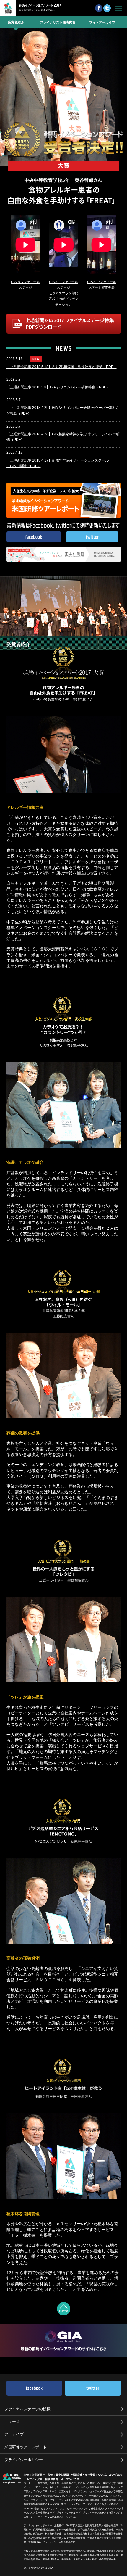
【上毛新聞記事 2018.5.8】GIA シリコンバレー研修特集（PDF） (58, 387)
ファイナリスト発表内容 (58, 22)
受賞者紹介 (16, 22)
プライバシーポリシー (24, 2460)
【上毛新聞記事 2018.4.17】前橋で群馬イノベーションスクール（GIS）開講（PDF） (58, 463)
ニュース (12, 2422)
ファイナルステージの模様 (27, 2409)
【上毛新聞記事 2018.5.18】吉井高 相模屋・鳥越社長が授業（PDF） (62, 367)
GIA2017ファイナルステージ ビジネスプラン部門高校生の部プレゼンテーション (64, 293)
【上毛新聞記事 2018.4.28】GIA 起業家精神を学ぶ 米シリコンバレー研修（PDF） (63, 437)
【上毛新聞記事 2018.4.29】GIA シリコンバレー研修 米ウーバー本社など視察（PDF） (63, 410)
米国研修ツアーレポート (26, 2447)
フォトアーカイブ (102, 22)
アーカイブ (14, 2434)
